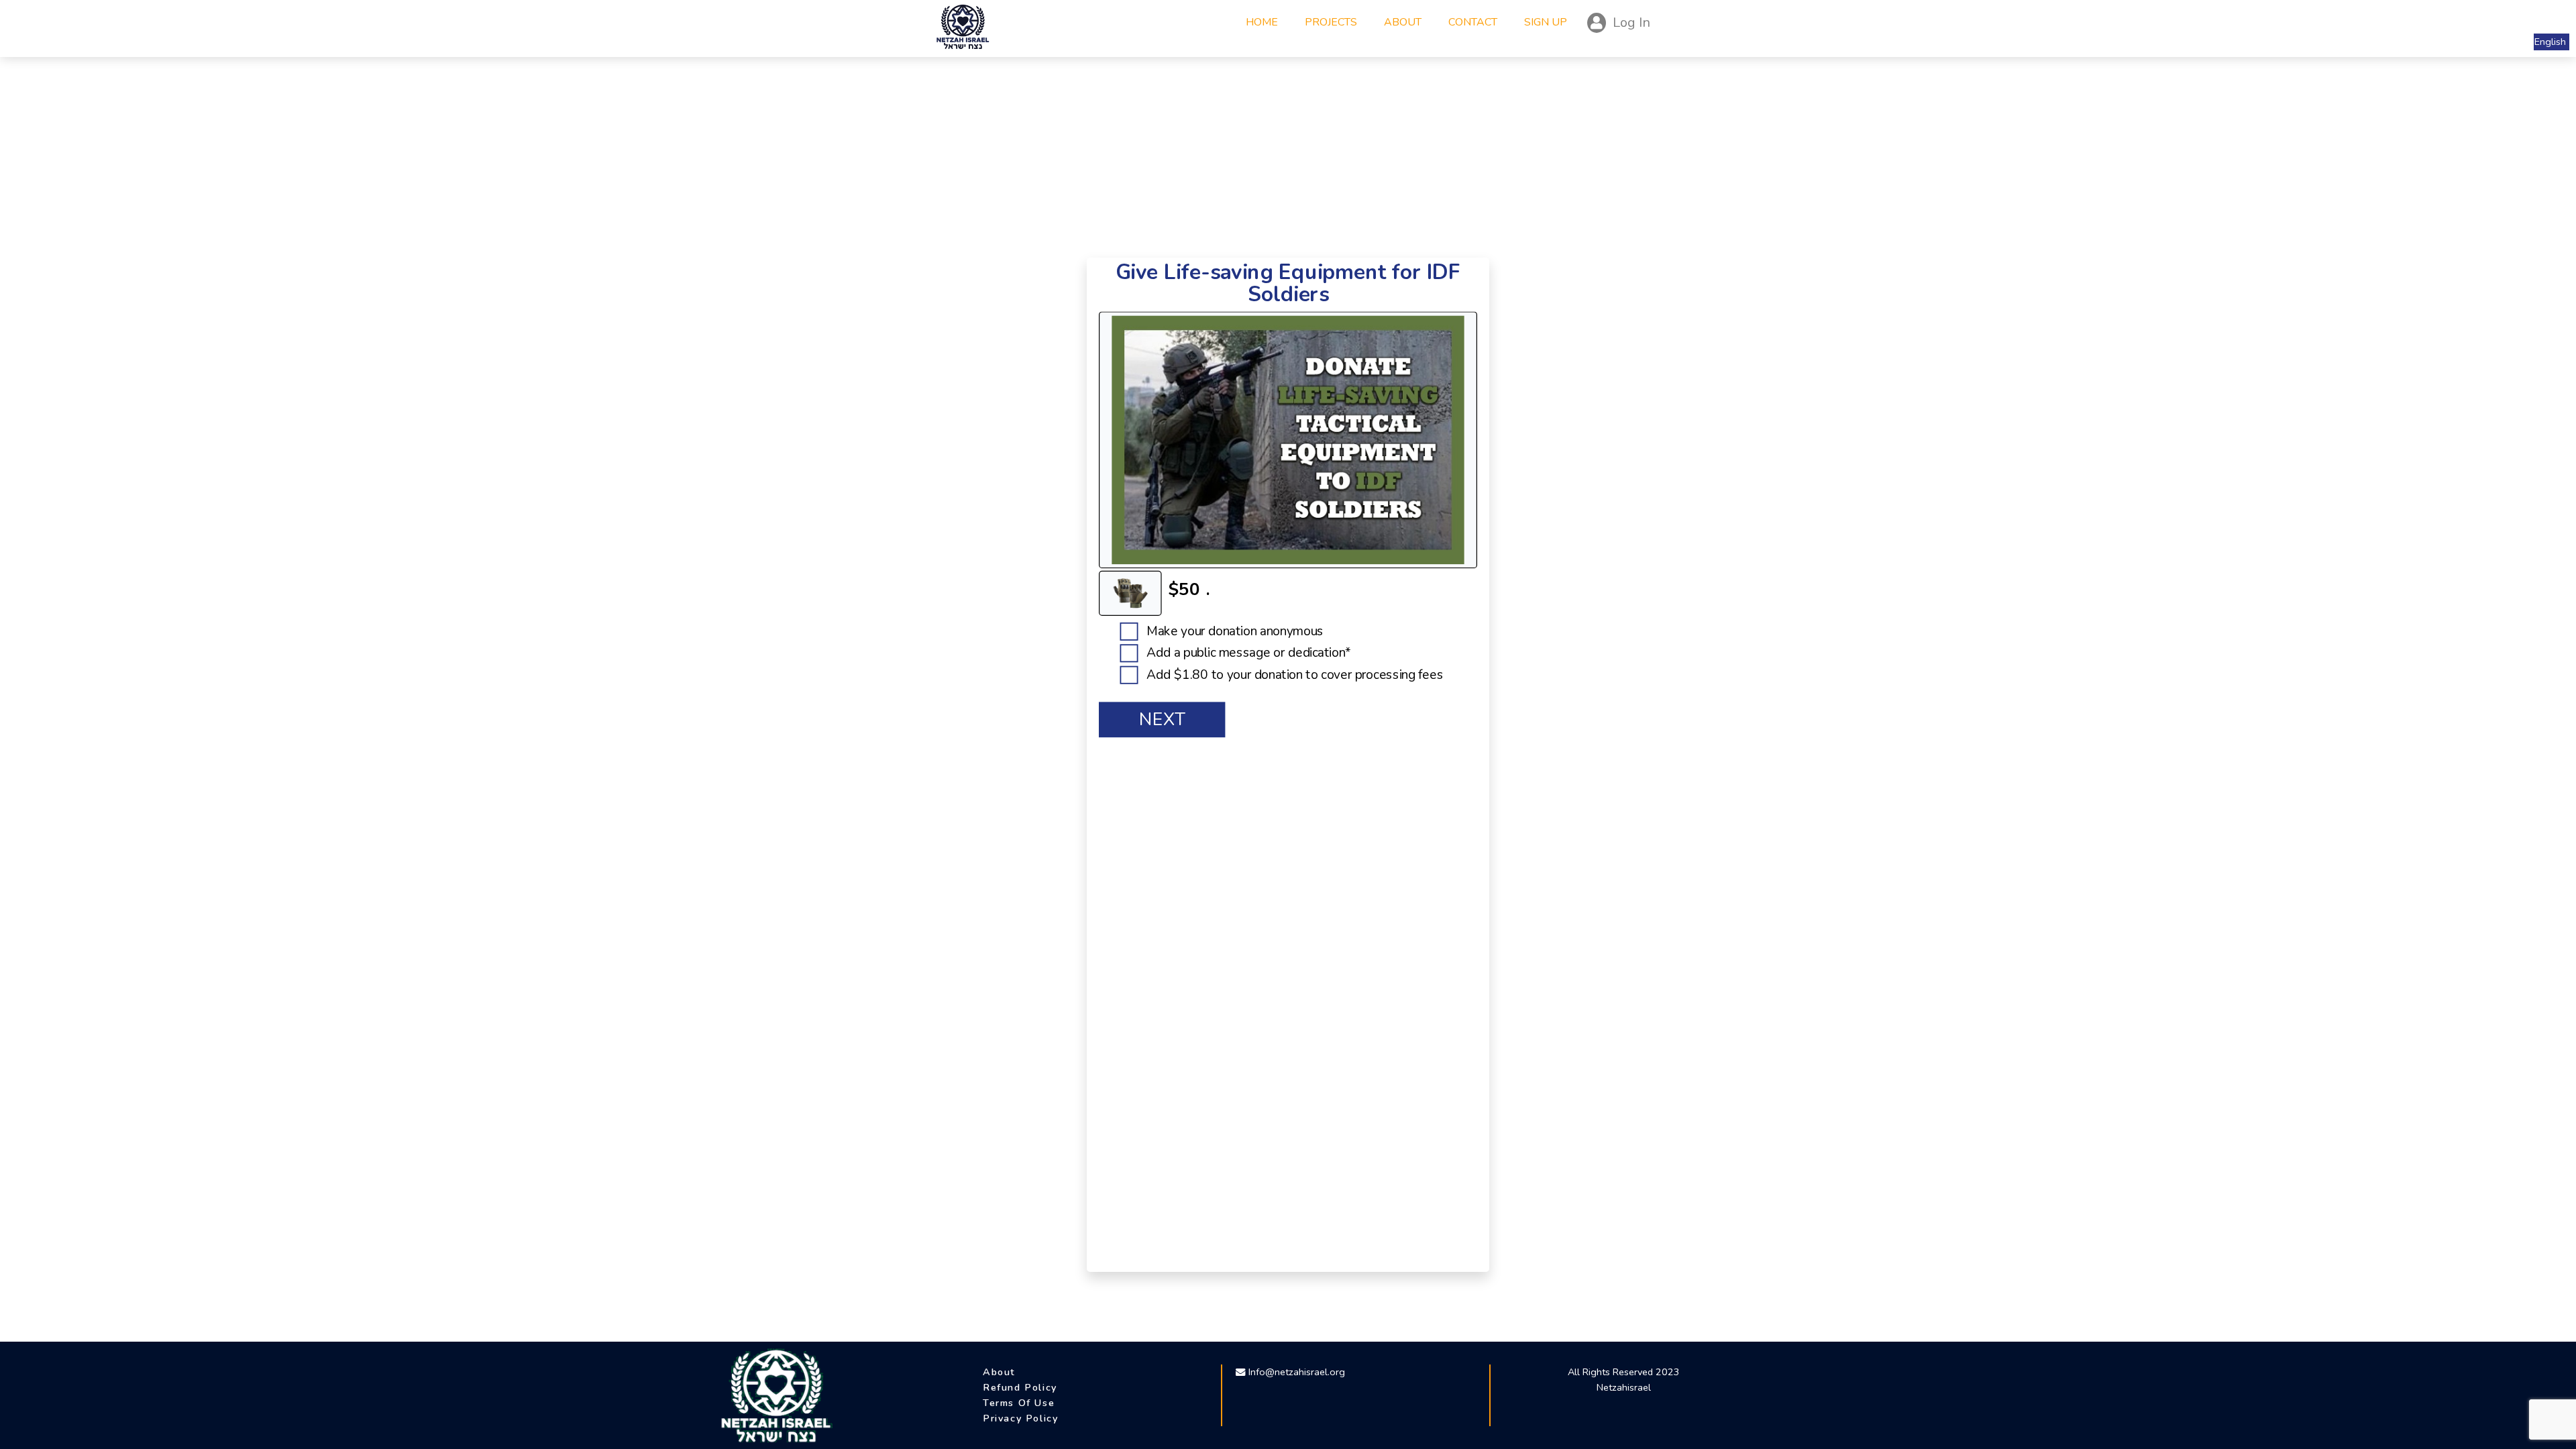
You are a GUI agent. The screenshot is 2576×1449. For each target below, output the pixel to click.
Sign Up (1546, 22)
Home (1265, 22)
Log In (1631, 22)
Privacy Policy (1020, 1418)
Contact (1473, 22)
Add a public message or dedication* (1247, 653)
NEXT (1162, 720)
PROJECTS (1334, 22)
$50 (1184, 589)
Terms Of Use (1019, 1403)
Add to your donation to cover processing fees (1293, 675)
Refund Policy (1020, 1387)
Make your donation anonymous (1233, 631)
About (1403, 22)
